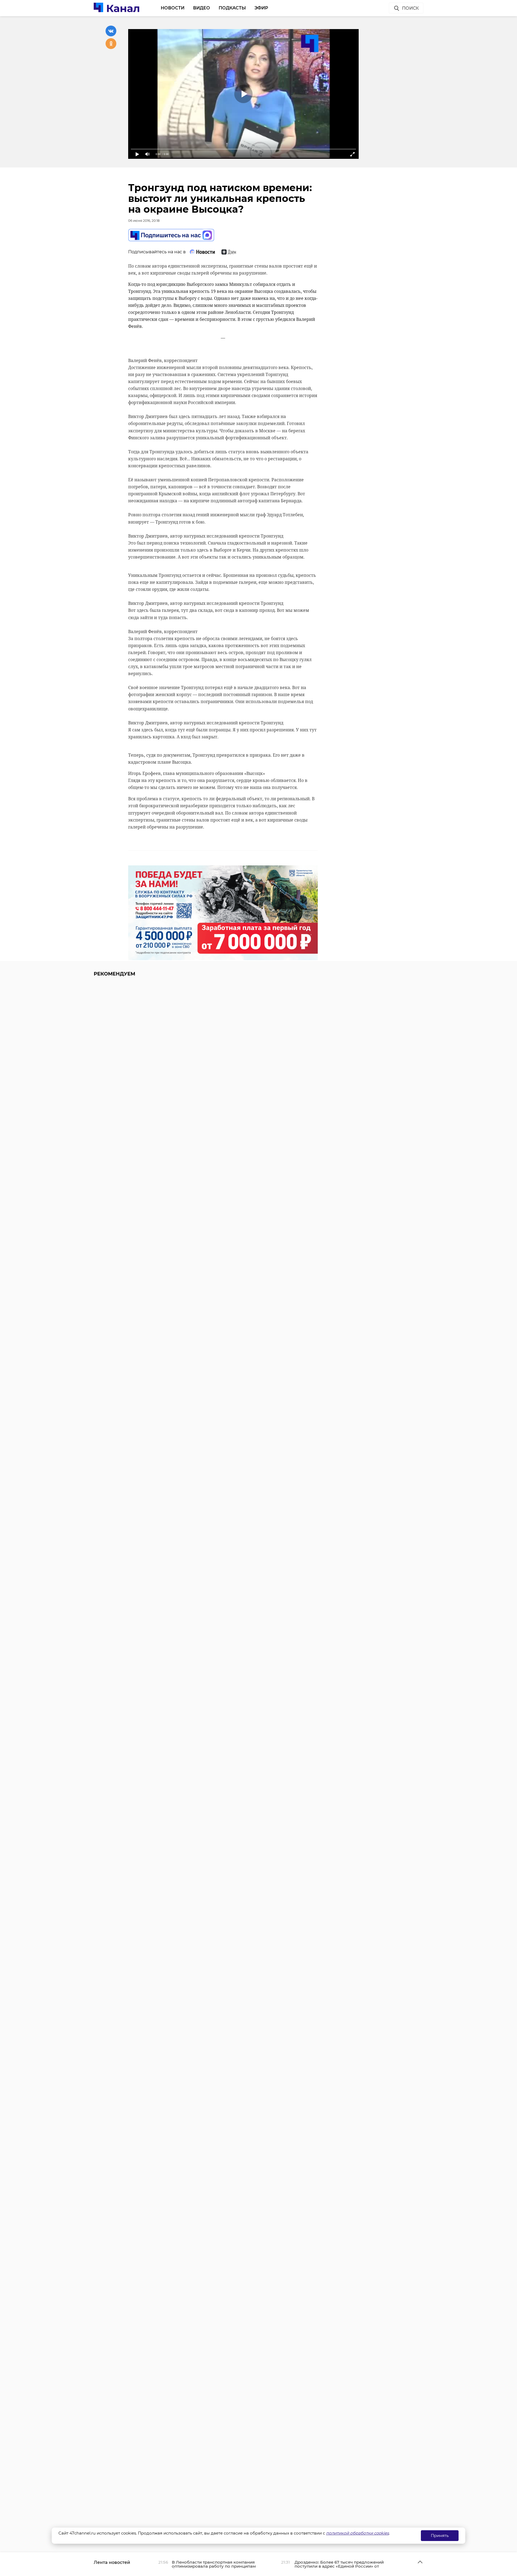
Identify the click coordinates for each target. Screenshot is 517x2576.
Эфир (261, 8)
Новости (173, 8)
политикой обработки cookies (357, 2533)
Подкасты (232, 8)
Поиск (410, 8)
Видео (202, 8)
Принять (440, 2535)
